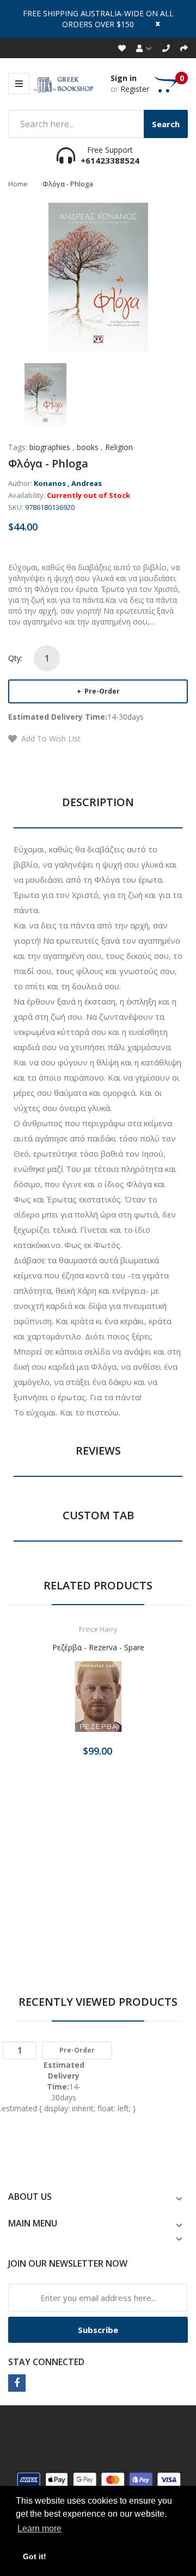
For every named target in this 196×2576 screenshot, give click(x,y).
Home (18, 184)
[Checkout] (184, 48)
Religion (119, 447)
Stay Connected (46, 2362)
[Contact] (166, 48)
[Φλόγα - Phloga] (45, 393)
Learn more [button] (39, 2528)
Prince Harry (98, 1629)
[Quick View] (141, 1700)
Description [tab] (98, 802)
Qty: (15, 658)
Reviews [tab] (98, 1451)
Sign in (124, 78)
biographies (50, 447)
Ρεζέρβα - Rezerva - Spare (98, 1647)
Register (135, 89)
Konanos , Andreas (68, 483)
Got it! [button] (35, 2556)
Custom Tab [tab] (98, 1515)
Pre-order (101, 691)
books (88, 447)
